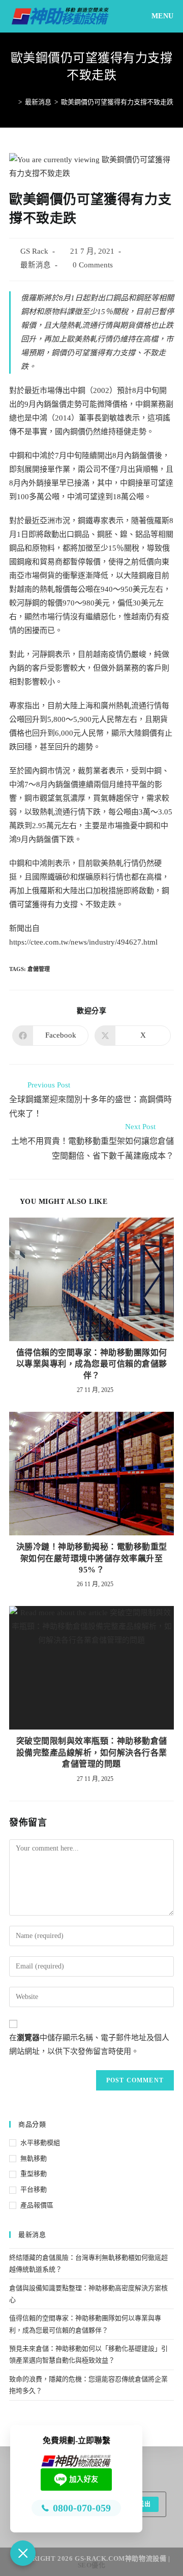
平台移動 (34, 2189)
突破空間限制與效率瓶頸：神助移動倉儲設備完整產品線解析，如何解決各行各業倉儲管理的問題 (92, 1752)
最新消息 (36, 265)
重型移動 (34, 2174)
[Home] (13, 102)
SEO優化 (92, 2565)
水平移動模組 (40, 2143)
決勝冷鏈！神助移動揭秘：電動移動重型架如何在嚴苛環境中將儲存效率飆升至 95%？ (92, 1558)
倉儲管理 (39, 969)
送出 (144, 2504)
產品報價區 (37, 2205)
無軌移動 (34, 2158)
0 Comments (93, 265)
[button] (23, 2553)
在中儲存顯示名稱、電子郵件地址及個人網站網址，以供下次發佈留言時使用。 (89, 2044)
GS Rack (34, 251)
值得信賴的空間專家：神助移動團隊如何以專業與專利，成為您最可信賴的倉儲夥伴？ (92, 1364)
